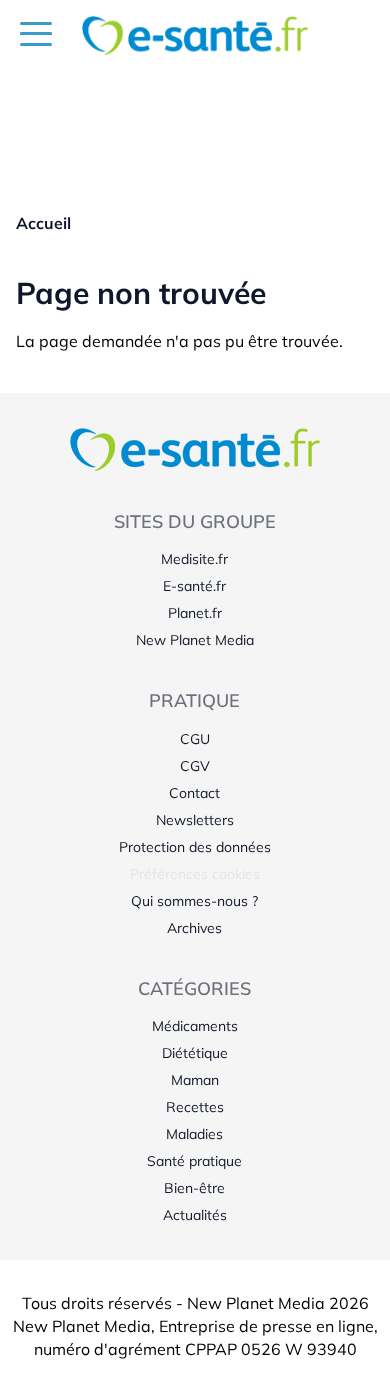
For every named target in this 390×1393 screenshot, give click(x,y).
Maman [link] (195, 1080)
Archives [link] (194, 928)
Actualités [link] (195, 1215)
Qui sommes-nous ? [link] (194, 901)
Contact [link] (194, 793)
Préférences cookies (195, 874)
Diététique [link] (195, 1053)
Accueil (43, 223)
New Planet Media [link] (195, 640)
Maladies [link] (194, 1134)
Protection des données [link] (195, 847)
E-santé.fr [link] (194, 586)
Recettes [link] (195, 1107)
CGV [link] (195, 766)
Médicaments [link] (195, 1026)
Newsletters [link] (195, 820)
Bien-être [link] (194, 1188)
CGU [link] (195, 739)
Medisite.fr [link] (194, 559)
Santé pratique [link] (194, 1161)
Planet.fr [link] (195, 613)
